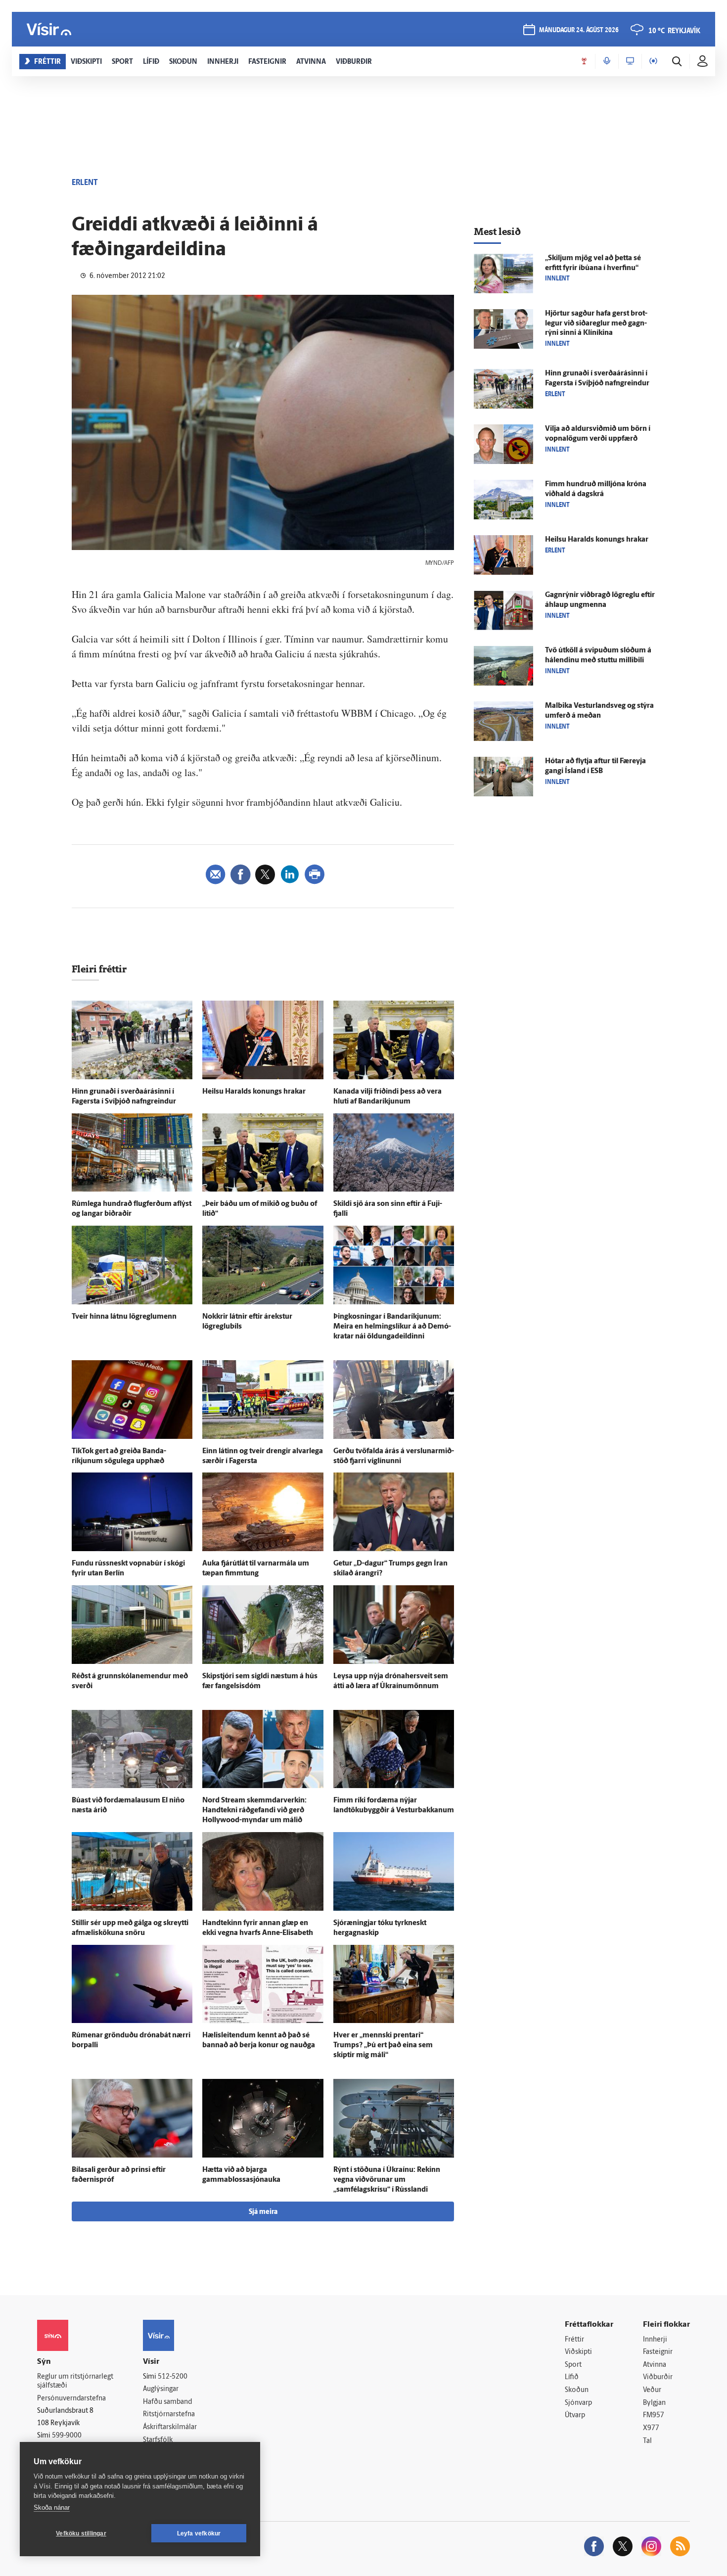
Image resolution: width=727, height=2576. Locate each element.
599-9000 (67, 2436)
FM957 (654, 2415)
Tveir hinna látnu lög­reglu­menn (124, 1317)
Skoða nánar (52, 2507)
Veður (652, 2390)
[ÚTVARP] (653, 61)
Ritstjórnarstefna (169, 2415)
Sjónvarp (578, 2403)
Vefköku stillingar (81, 2533)
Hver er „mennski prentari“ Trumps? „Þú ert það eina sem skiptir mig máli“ (383, 2046)
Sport (573, 2365)
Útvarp (575, 2415)
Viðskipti (578, 2352)
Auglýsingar (161, 2389)
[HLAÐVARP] (607, 61)
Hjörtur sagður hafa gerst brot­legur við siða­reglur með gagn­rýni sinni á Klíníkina (596, 324)
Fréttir (574, 2340)
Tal (647, 2441)
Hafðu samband (167, 2402)
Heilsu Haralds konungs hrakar (254, 1092)
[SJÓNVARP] (630, 61)
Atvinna (655, 2365)
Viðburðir (658, 2377)
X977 (651, 2428)
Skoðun (577, 2390)
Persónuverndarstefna (71, 2399)
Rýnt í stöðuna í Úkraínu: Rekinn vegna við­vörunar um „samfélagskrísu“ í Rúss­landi (387, 2180)
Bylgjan (654, 2403)
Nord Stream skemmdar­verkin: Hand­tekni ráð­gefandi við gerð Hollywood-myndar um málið (254, 1811)
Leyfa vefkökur (199, 2533)
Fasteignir (658, 2352)
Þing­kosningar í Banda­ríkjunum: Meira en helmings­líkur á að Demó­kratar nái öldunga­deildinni (392, 1327)
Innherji (655, 2340)
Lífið (572, 2377)
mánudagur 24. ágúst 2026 (579, 30)
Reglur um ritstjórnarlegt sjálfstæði (75, 2382)
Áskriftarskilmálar (170, 2427)
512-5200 (173, 2377)
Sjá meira (263, 2212)
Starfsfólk (158, 2440)
